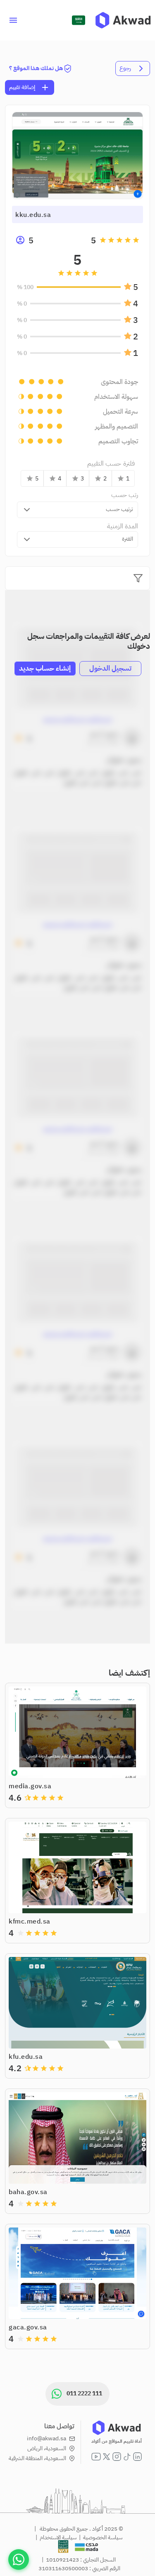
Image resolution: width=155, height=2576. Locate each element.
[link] (123, 20)
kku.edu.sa (33, 215)
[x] (106, 2457)
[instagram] (117, 2457)
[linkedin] (137, 2457)
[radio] (136, 240)
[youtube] (96, 2457)
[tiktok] (127, 2457)
